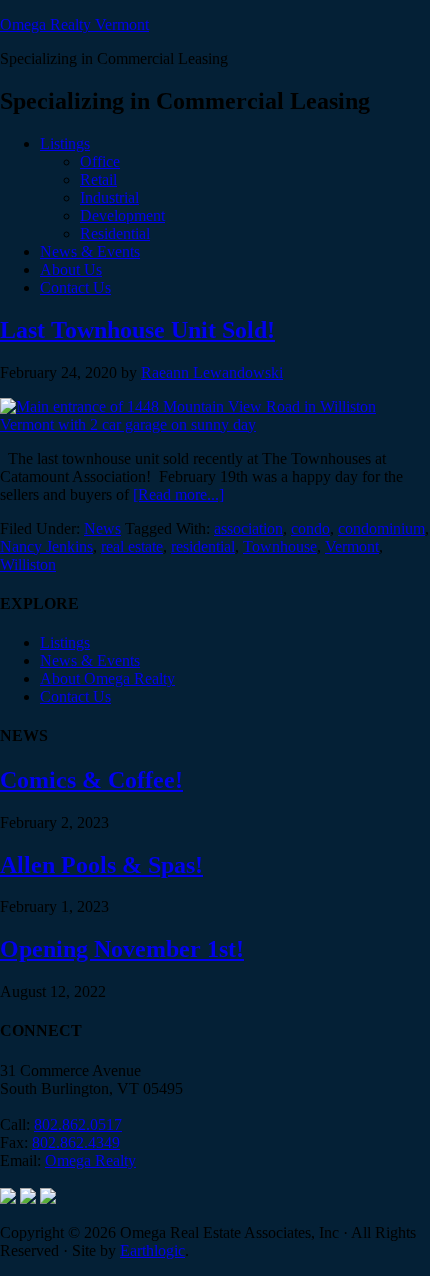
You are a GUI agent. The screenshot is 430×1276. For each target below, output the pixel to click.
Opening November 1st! (122, 949)
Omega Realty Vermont (74, 24)
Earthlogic (152, 1250)
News (102, 528)
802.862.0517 (78, 1124)
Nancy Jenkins (46, 546)
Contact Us (75, 696)
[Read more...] (178, 494)
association (248, 528)
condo (310, 528)
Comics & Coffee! (91, 780)
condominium (381, 528)
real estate (132, 546)
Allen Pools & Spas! (101, 865)
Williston (28, 564)
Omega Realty (90, 1160)
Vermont (352, 546)
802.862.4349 (76, 1142)
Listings (65, 642)
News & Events (90, 660)
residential (203, 546)
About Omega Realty (107, 678)
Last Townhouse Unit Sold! (137, 330)
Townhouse (280, 546)
